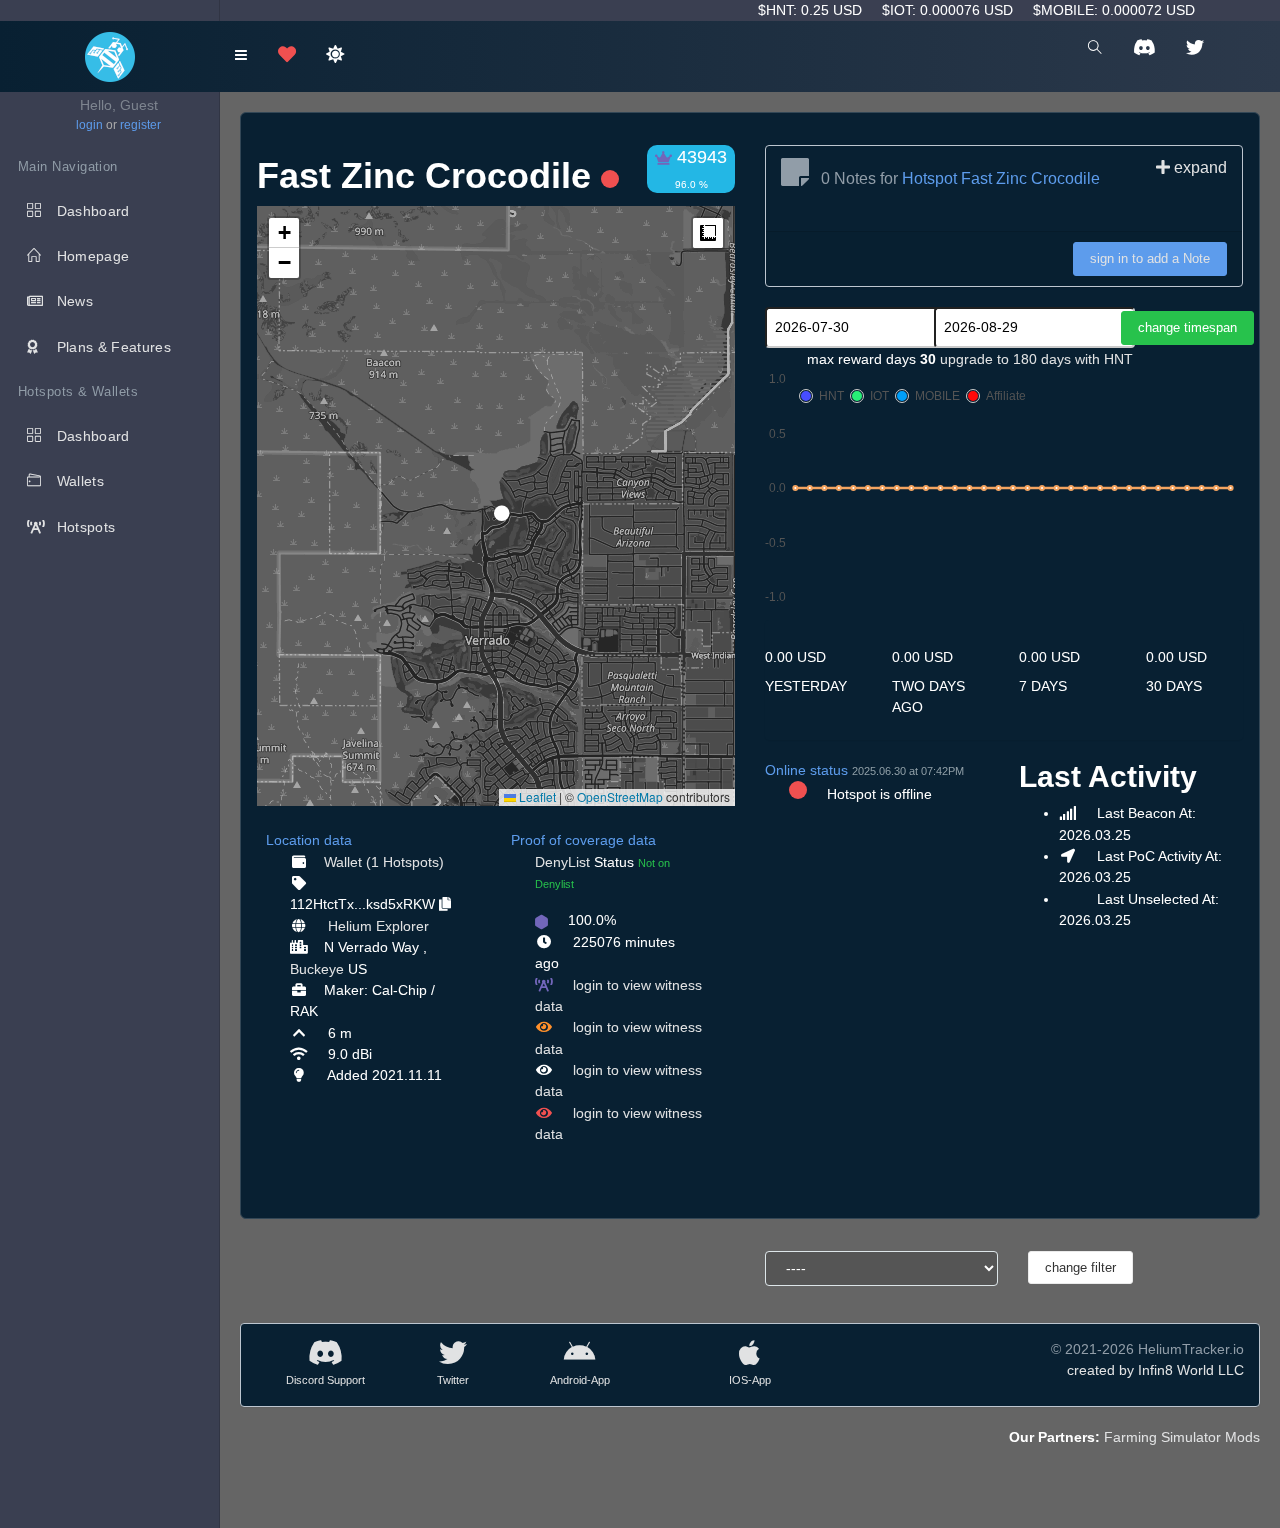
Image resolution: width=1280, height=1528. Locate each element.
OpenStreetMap (620, 796)
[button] (495, 505)
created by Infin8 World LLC (1155, 1370)
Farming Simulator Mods (1182, 1437)
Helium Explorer (378, 926)
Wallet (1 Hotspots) (384, 862)
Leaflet (536, 796)
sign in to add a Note (1150, 258)
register (140, 125)
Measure (708, 233)
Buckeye (317, 969)
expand (1198, 167)
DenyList (562, 862)
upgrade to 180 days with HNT (1036, 359)
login (89, 125)
